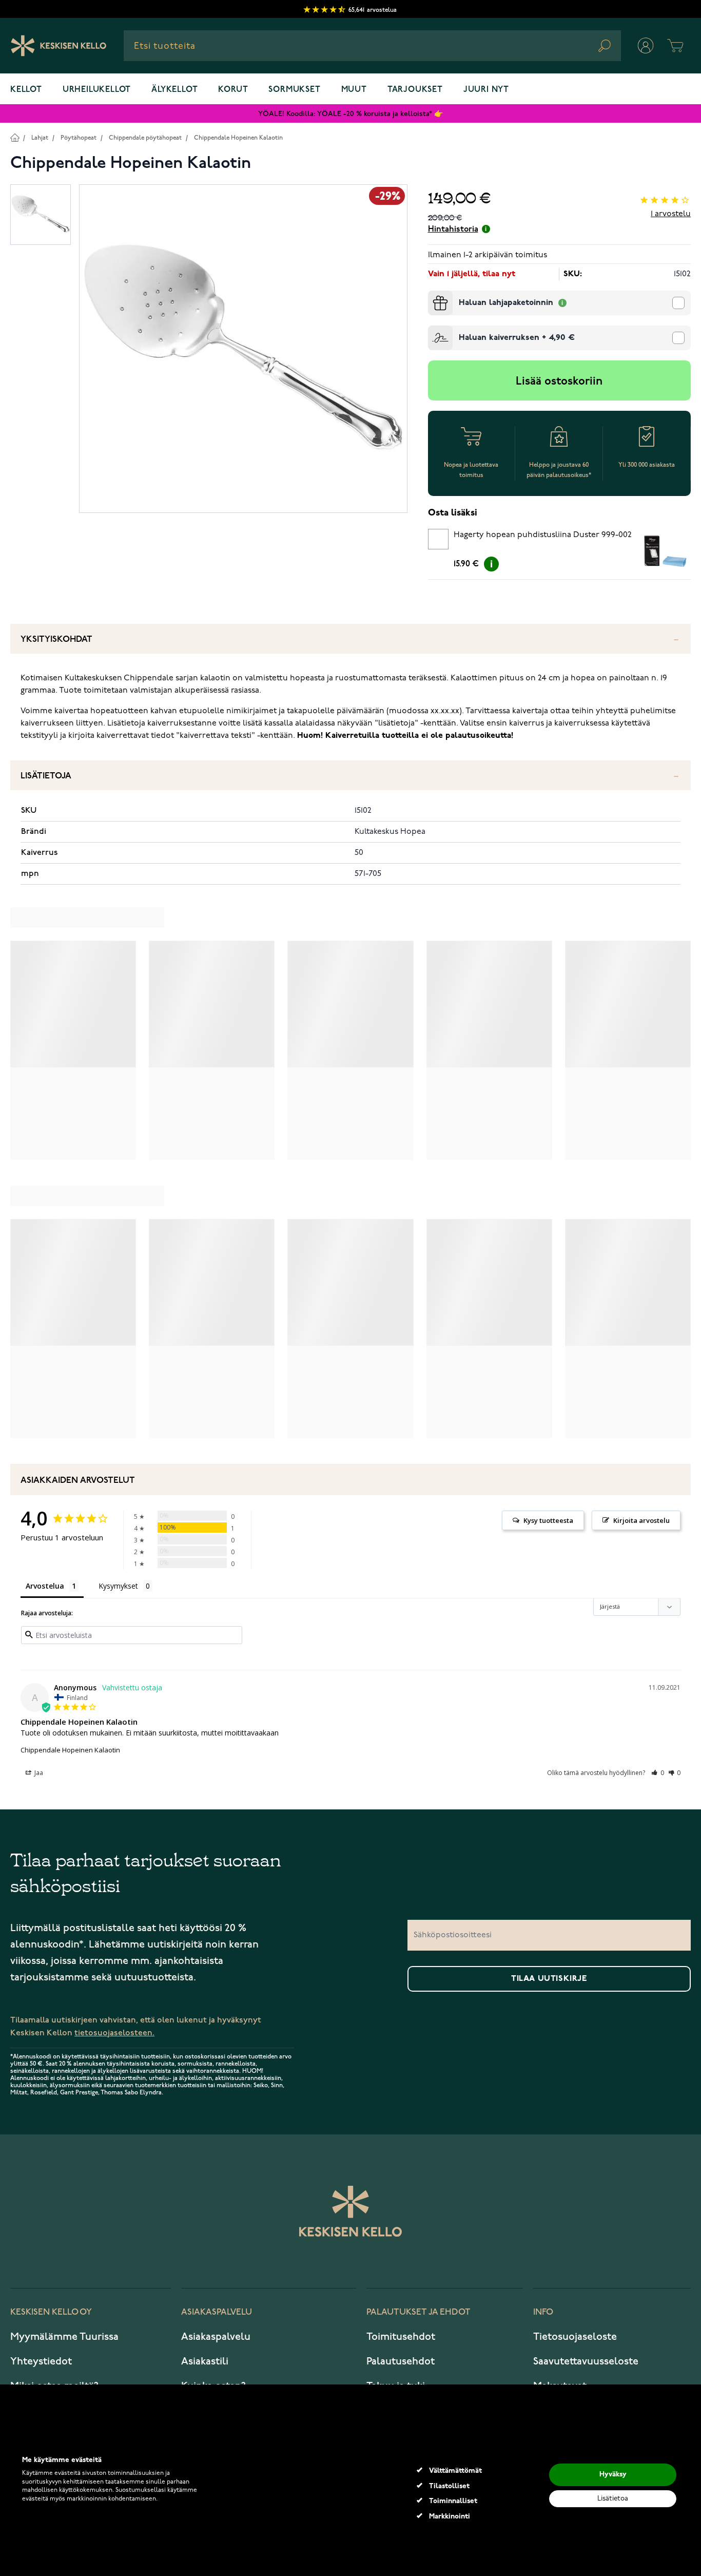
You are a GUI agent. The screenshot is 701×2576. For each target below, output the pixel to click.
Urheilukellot (97, 90)
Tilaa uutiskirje (549, 1979)
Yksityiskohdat (56, 640)
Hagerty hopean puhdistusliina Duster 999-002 (543, 535)
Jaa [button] (38, 1773)
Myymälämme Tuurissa (64, 2337)
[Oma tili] (646, 46)
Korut (233, 90)
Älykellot (174, 90)
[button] (658, 1773)
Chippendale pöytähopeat (145, 138)
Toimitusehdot (401, 2337)
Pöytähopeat (79, 138)
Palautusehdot (401, 2361)
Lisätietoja (46, 776)
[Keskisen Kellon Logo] (59, 46)
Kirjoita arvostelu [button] (641, 1520)
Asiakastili (205, 2361)
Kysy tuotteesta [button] (548, 1520)
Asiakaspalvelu (216, 2337)
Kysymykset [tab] (118, 1586)
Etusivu (15, 137)
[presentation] (432, 295)
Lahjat (40, 138)
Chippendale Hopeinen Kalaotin (238, 138)
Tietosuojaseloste (575, 2337)
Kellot (26, 90)
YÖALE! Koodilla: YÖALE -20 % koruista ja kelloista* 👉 (350, 114)
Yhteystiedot (41, 2361)
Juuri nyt (486, 90)
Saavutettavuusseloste (586, 2361)
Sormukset (294, 90)
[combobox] (372, 46)
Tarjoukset (415, 90)
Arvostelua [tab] (45, 1586)
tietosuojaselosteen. (114, 2033)
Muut (354, 90)
